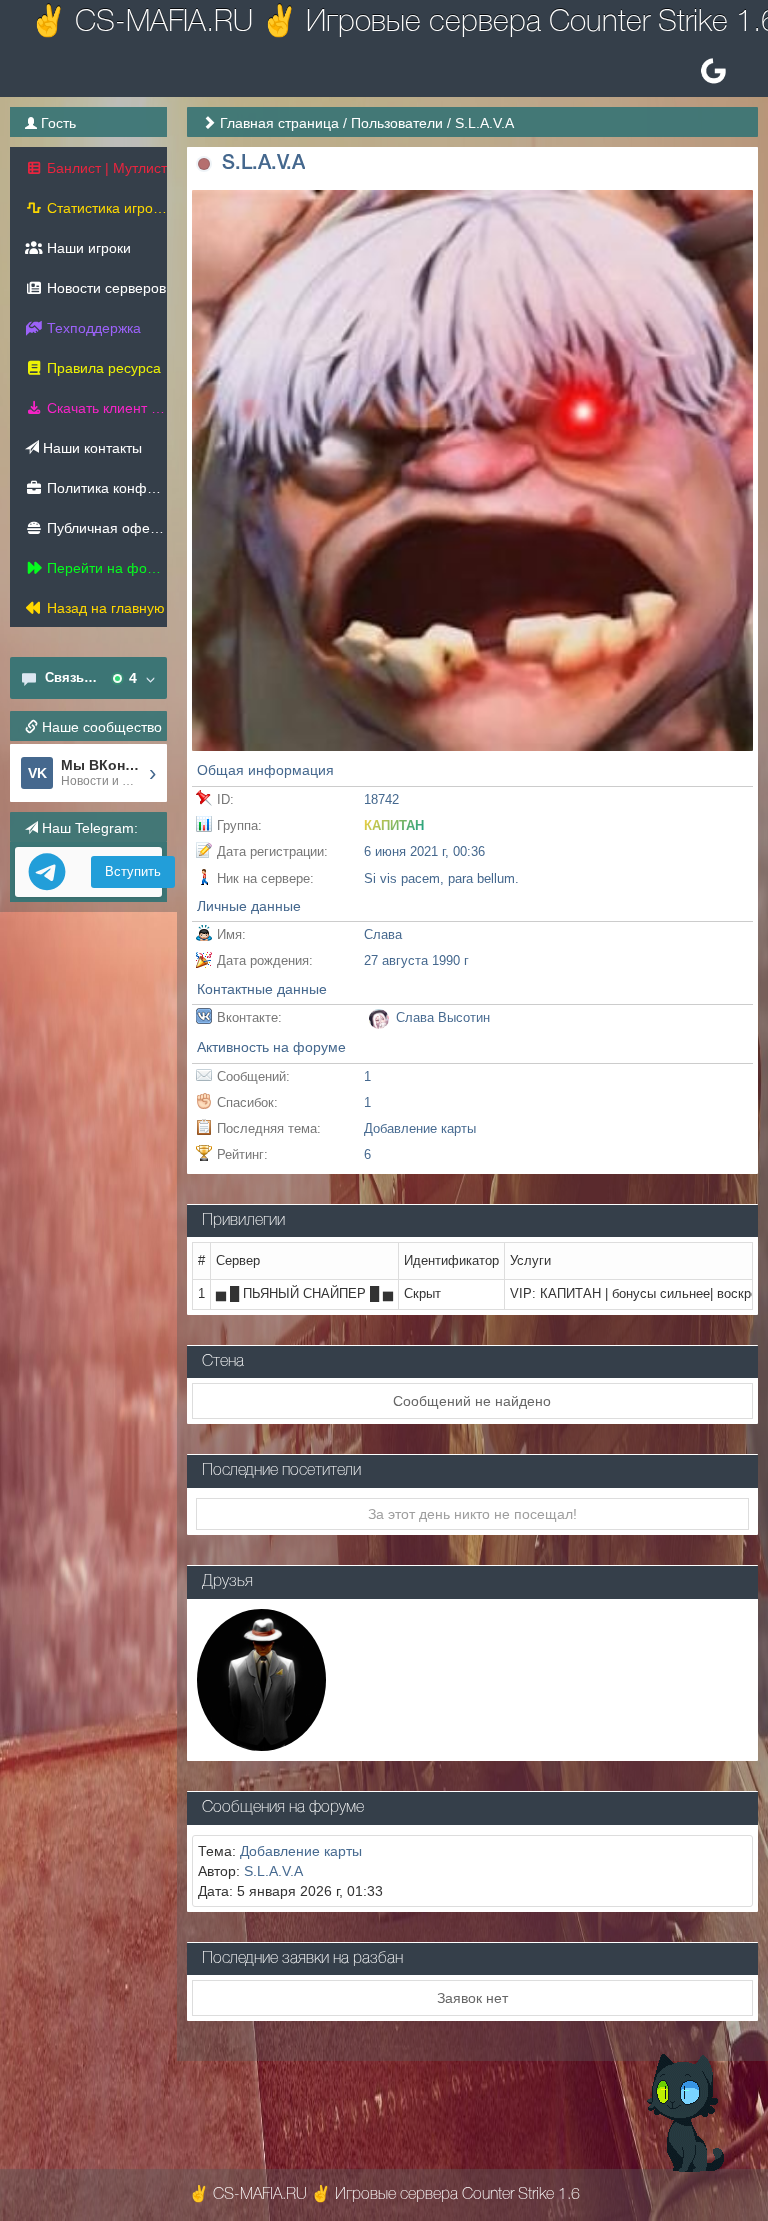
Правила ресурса (102, 368)
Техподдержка (92, 328)
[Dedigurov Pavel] (261, 1679)
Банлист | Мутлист (105, 168)
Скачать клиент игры (105, 408)
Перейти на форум (105, 568)
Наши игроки (87, 248)
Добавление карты (420, 1128)
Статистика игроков (105, 208)
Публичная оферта (105, 528)
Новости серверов (104, 288)
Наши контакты (90, 448)
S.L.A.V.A (273, 1871)
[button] (204, 164)
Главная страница (279, 123)
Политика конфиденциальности (105, 488)
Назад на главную (104, 608)
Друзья (227, 1582)
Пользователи (397, 123)
